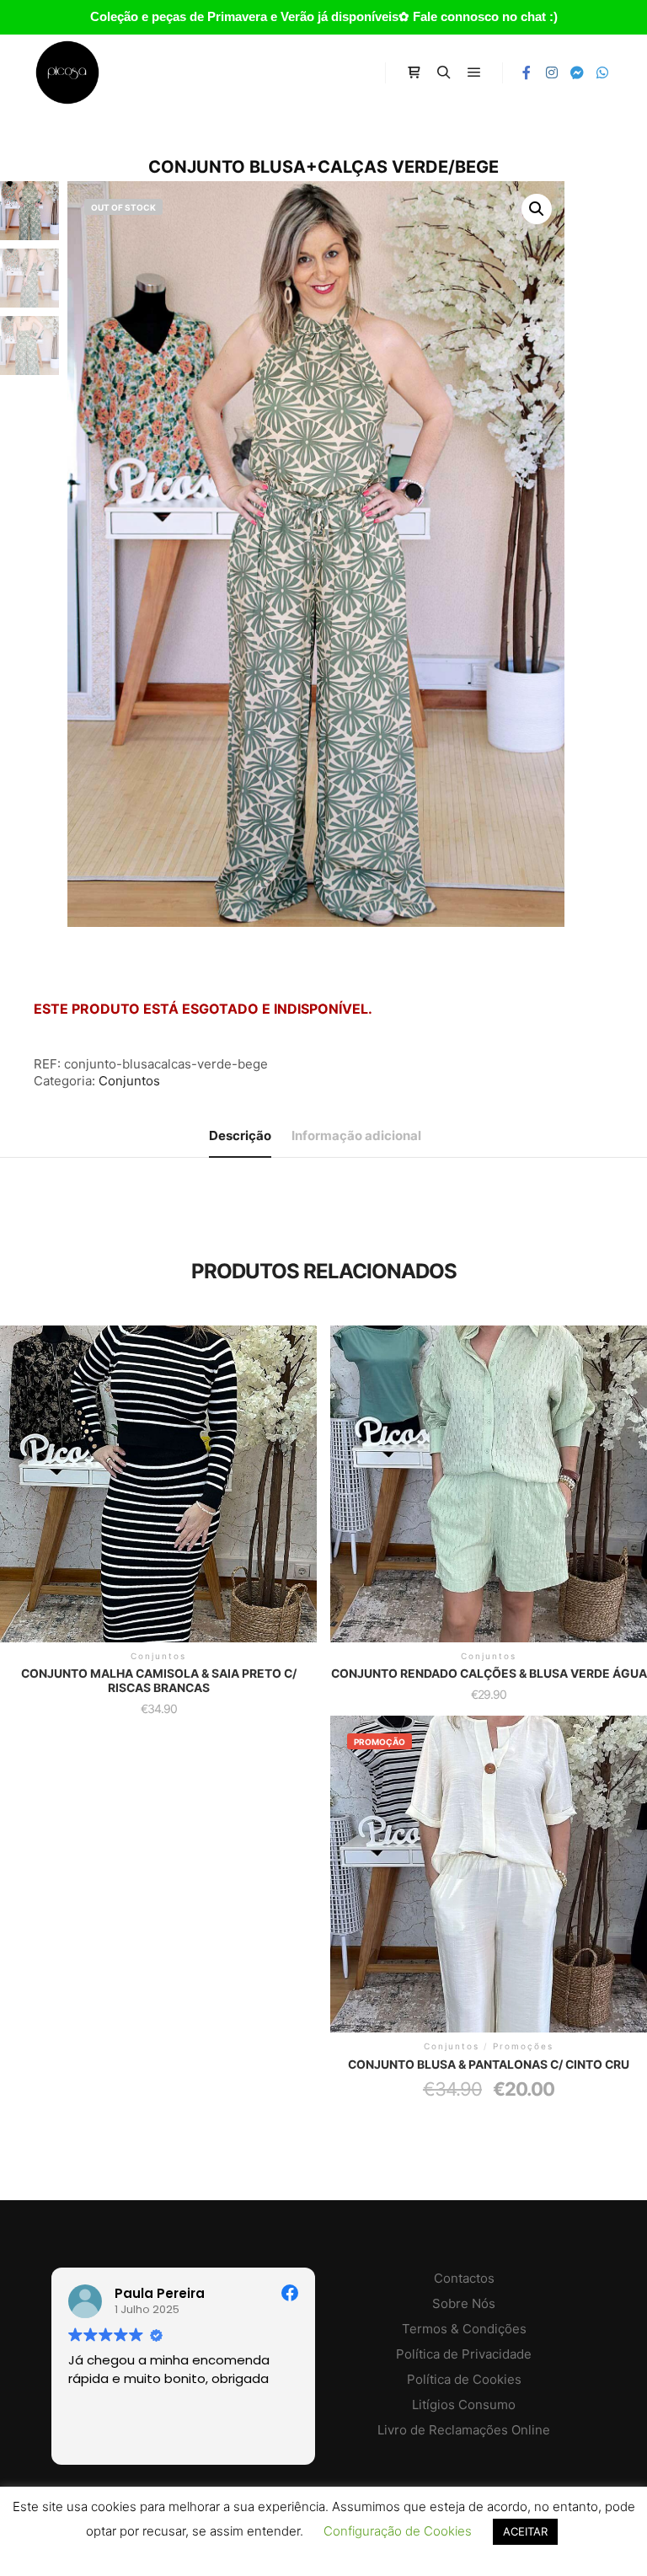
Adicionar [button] (489, 1470)
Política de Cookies (464, 2379)
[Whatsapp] (602, 72)
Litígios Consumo (464, 2405)
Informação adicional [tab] (356, 1135)
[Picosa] (67, 72)
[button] (537, 209)
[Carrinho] (414, 72)
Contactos (464, 2278)
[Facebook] (527, 72)
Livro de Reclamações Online (464, 2430)
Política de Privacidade (464, 2354)
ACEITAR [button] (525, 2531)
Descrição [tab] (240, 1135)
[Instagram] (552, 72)
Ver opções (158, 1475)
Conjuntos (129, 1081)
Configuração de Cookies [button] (398, 2531)
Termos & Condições (464, 2329)
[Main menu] (474, 72)
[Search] (444, 72)
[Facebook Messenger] (577, 72)
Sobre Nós (464, 2303)
